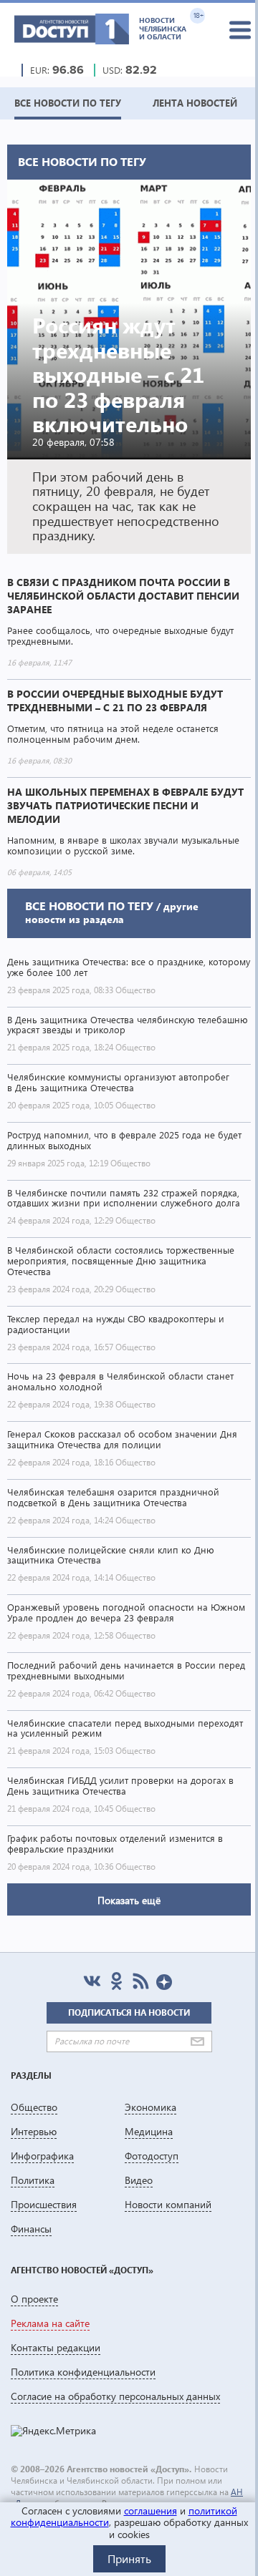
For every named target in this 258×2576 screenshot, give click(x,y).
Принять (129, 2558)
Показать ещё (129, 1900)
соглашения (150, 2511)
